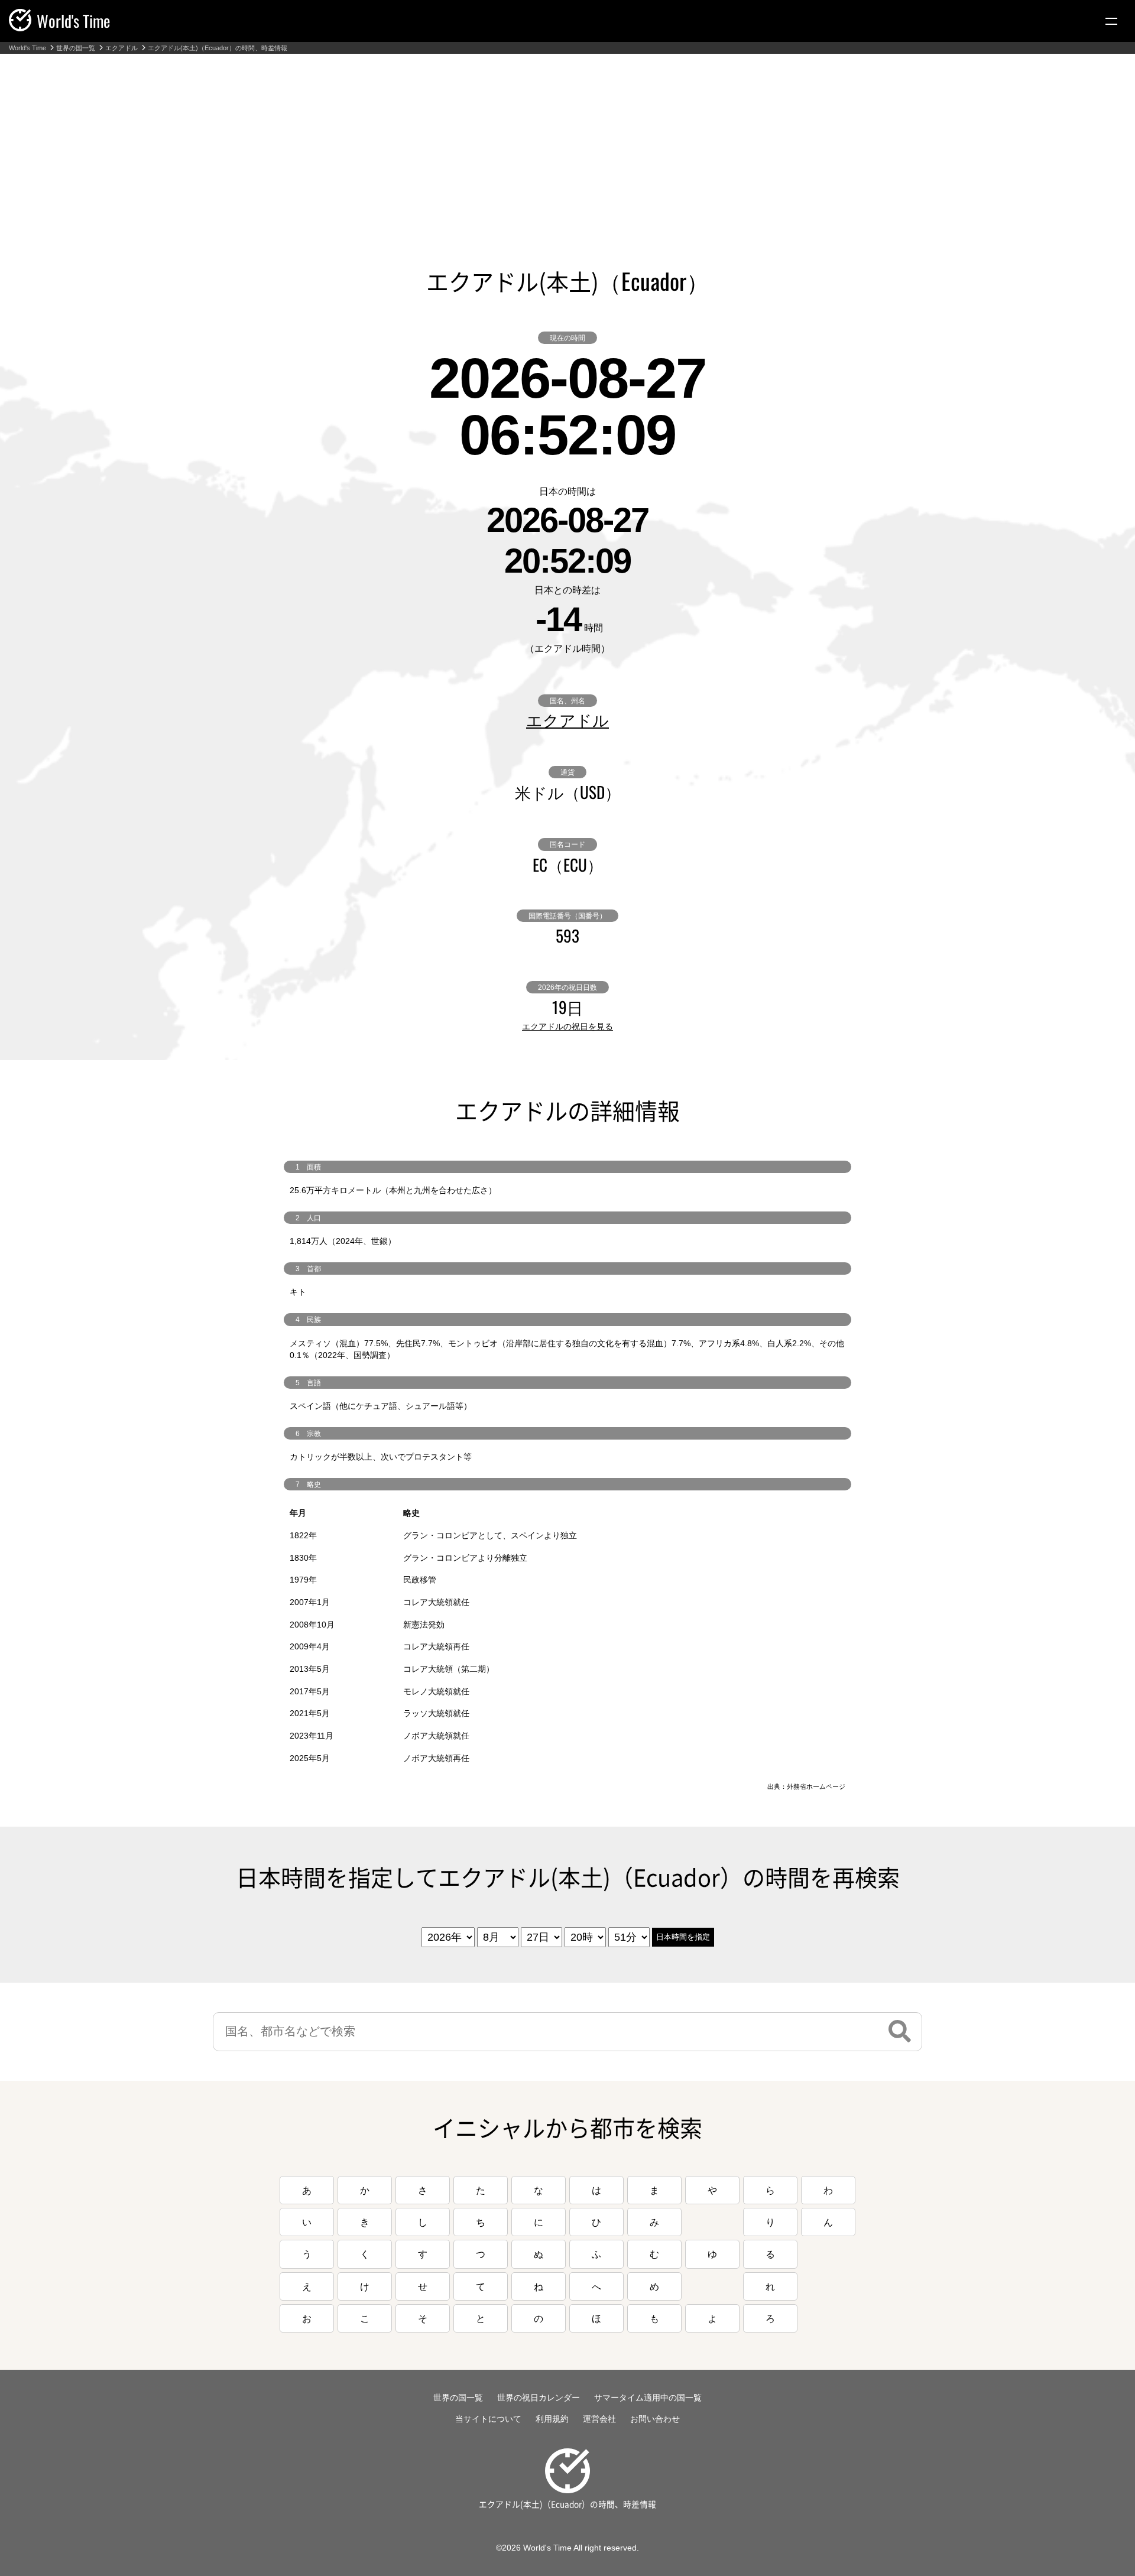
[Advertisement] (567, 142)
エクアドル (121, 48)
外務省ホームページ (816, 1786)
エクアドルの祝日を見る (567, 1026)
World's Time (27, 48)
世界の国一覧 (76, 48)
